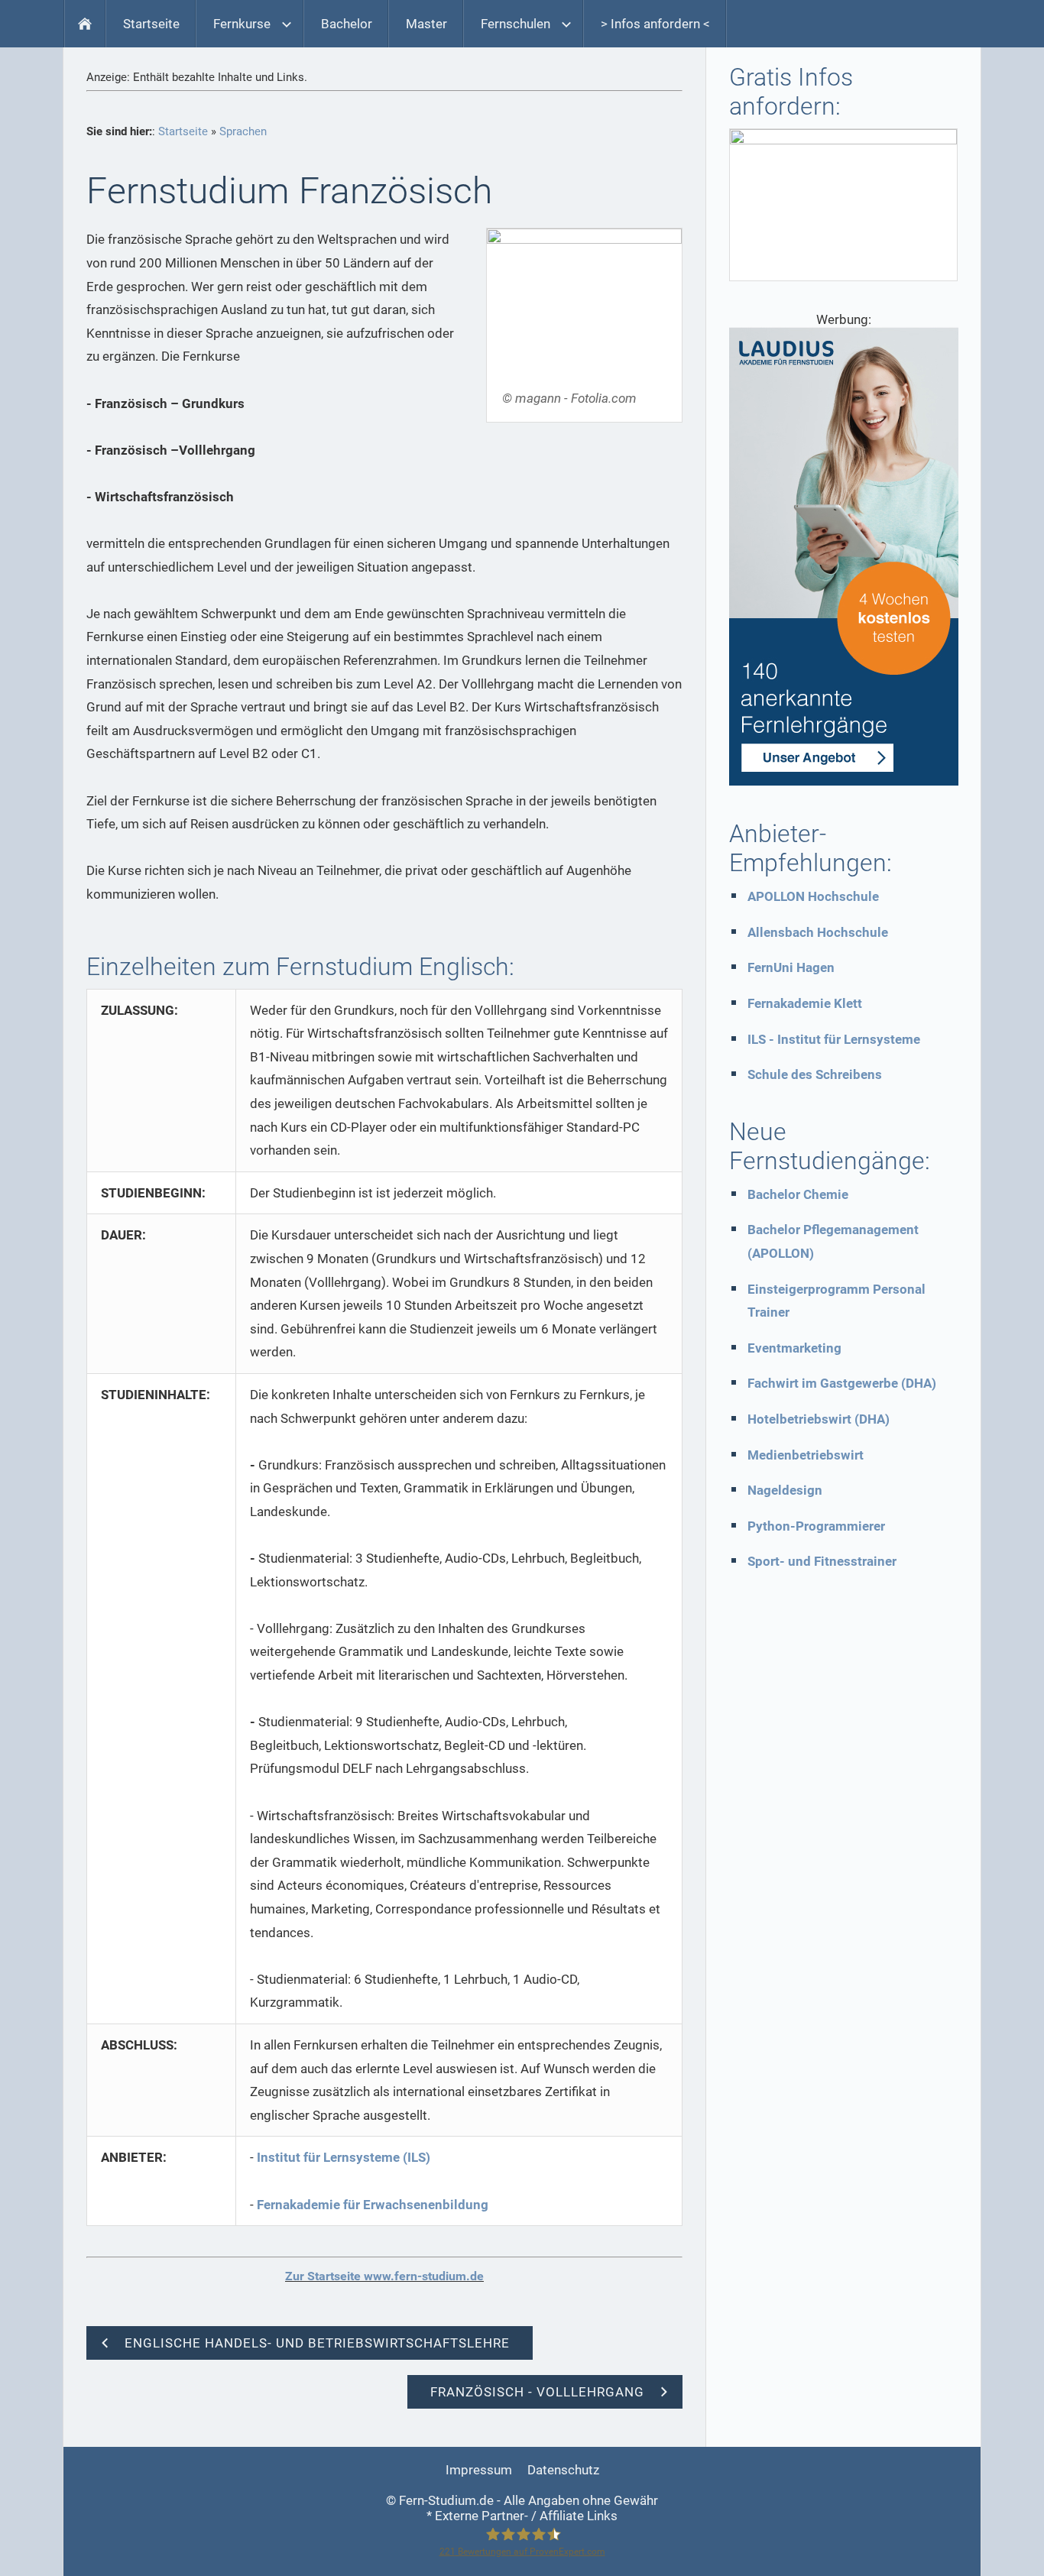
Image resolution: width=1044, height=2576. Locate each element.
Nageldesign (785, 1490)
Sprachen (243, 131)
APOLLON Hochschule (813, 896)
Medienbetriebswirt (806, 1455)
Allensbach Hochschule (818, 932)
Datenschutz (563, 2470)
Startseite (183, 131)
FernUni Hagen (791, 967)
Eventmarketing (794, 1348)
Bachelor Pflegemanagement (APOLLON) (833, 1241)
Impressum (479, 2470)
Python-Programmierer (816, 1526)
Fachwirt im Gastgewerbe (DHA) (842, 1383)
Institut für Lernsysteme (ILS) (344, 2157)
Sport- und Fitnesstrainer (822, 1561)
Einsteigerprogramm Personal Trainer (836, 1301)
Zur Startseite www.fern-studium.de (384, 2276)
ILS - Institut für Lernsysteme (834, 1039)
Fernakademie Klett (805, 1003)
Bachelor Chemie (798, 1194)
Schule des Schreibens (815, 1074)
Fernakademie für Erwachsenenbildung (373, 2205)
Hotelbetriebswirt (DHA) (819, 1419)
